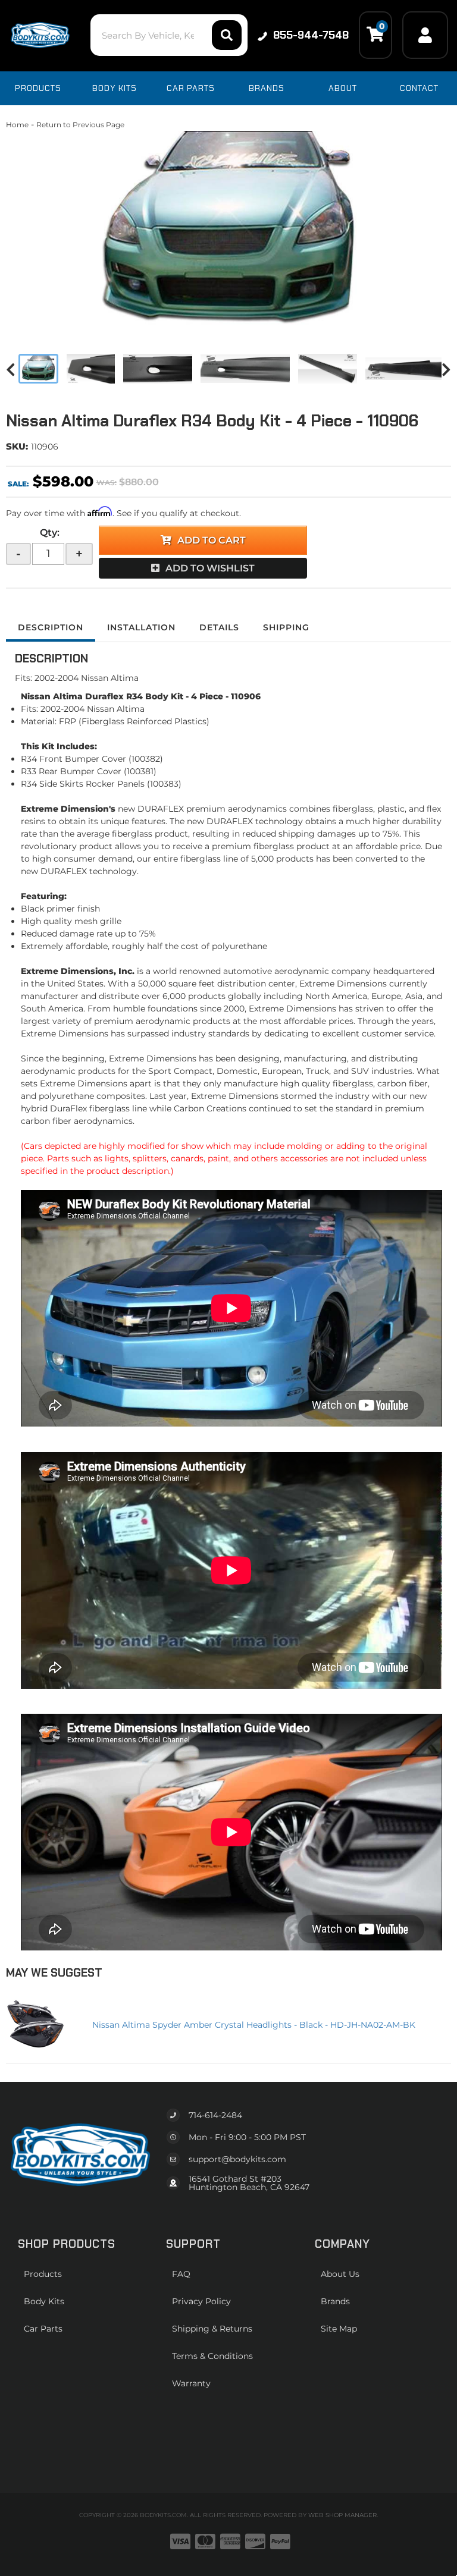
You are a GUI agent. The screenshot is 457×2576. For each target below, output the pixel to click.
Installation (141, 627)
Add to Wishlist (210, 568)
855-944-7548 (311, 35)
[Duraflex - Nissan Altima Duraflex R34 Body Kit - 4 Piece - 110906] (228, 232)
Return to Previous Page (80, 125)
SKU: (17, 446)
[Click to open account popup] (425, 35)
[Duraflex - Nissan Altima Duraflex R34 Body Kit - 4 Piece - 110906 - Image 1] (38, 369)
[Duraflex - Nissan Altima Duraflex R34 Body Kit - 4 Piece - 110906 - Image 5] (328, 369)
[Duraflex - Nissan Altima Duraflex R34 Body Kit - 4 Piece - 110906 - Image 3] (158, 369)
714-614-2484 (215, 2115)
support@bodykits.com (237, 2159)
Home (17, 125)
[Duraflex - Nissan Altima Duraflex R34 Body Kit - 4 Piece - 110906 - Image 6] (410, 369)
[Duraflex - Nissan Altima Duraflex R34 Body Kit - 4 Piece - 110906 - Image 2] (91, 369)
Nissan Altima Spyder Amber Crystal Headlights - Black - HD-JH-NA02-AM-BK (254, 2025)
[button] (169, 35)
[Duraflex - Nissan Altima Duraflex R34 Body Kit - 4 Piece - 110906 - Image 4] (245, 369)
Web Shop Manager (342, 2515)
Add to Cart (212, 540)
